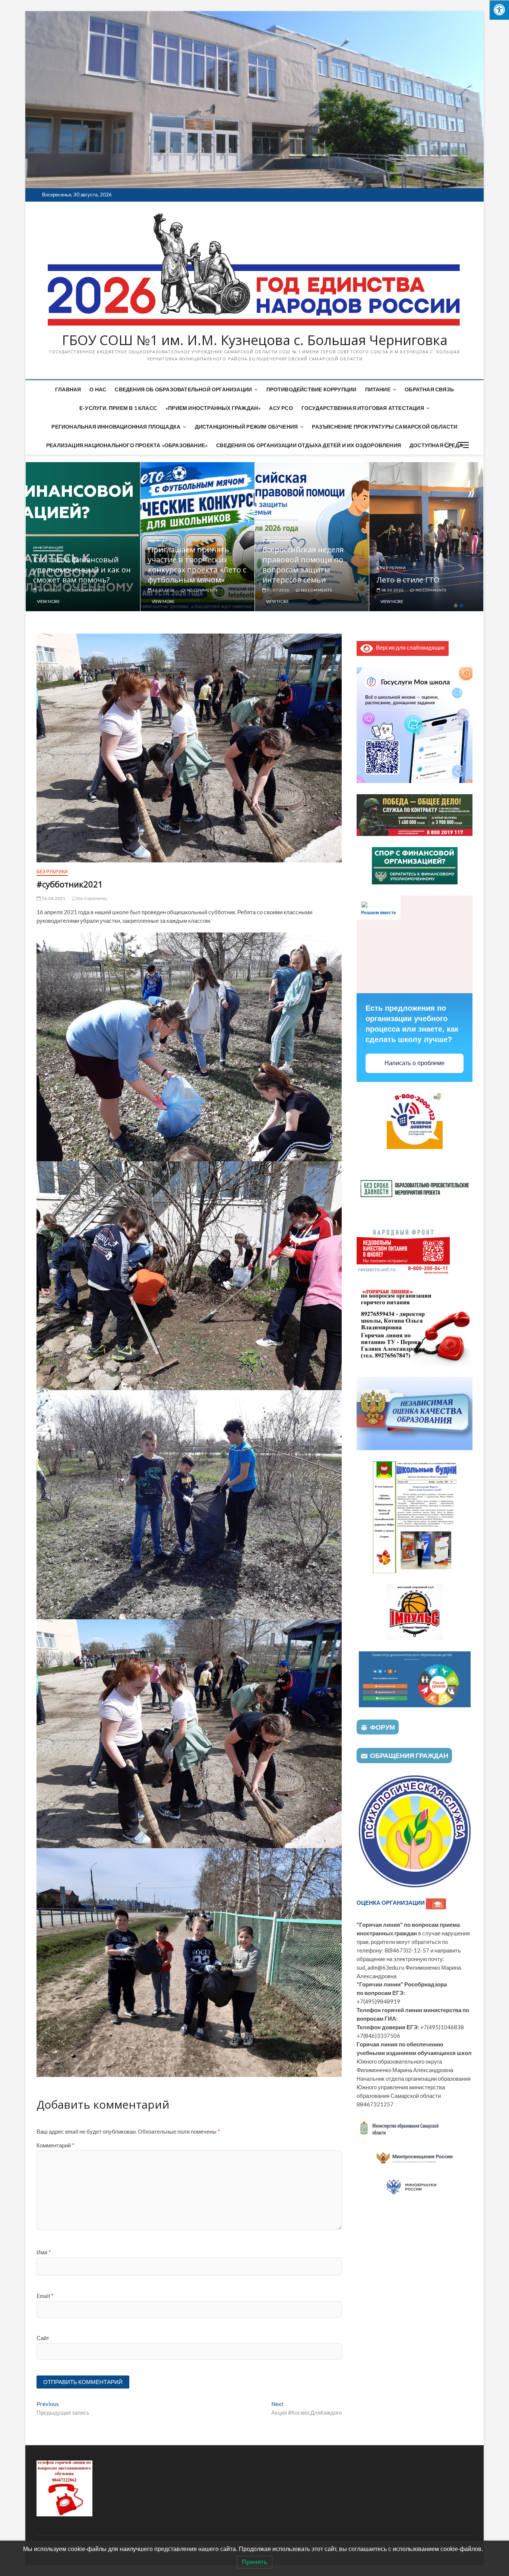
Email (45, 2296)
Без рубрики (52, 872)
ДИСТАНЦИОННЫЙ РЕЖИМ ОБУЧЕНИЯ (246, 427)
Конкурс (272, 537)
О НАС (98, 389)
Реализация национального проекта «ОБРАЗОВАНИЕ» (127, 445)
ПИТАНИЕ (378, 389)
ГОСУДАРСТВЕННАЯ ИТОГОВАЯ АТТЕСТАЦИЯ (363, 408)
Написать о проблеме (415, 1063)
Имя (44, 2252)
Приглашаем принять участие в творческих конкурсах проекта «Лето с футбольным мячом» (312, 565)
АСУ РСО (281, 408)
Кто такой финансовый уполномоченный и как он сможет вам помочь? (196, 570)
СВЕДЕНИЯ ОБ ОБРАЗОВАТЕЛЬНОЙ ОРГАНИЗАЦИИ (183, 389)
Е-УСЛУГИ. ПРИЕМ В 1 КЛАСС (118, 408)
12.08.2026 (49, 590)
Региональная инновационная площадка (116, 427)
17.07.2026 (163, 590)
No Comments (87, 590)
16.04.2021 (53, 898)
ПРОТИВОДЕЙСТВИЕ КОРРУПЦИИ (312, 389)
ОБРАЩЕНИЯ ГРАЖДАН (409, 1755)
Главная (68, 389)
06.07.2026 (392, 590)
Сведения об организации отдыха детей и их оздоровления (309, 445)
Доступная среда (436, 445)
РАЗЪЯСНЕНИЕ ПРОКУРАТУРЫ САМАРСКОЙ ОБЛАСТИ (385, 427)
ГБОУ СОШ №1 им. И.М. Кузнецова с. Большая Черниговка (255, 340)
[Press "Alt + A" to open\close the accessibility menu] (499, 10)
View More (48, 601)
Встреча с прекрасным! (76, 580)
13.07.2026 (277, 590)
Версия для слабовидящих (409, 647)
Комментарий (56, 2145)
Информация (48, 568)
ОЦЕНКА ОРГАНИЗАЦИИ (391, 1903)
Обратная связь (429, 389)
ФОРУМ (382, 1727)
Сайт (43, 2338)
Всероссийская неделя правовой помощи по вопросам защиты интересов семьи (417, 565)
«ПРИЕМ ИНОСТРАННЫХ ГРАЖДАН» (213, 408)
